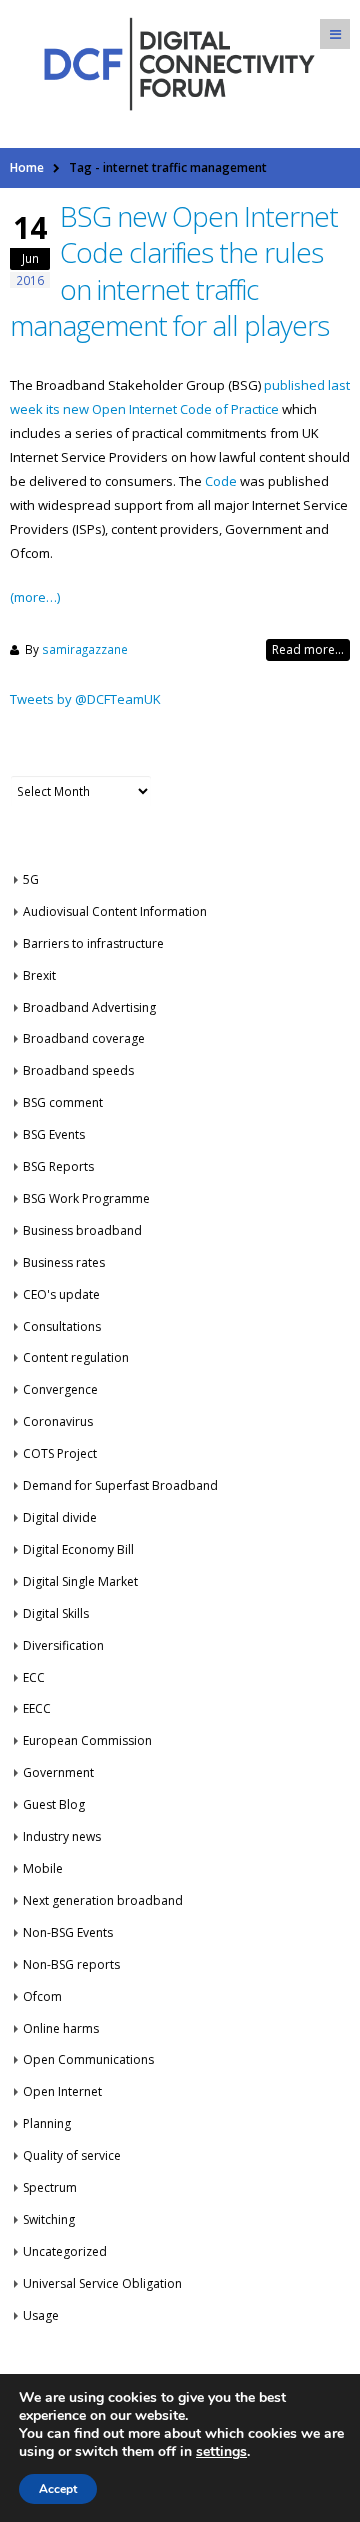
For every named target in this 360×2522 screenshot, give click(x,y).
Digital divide (60, 1517)
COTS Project (60, 1453)
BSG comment (63, 1102)
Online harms (61, 2028)
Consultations (62, 1326)
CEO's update (61, 1294)
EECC (37, 1708)
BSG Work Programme (86, 1198)
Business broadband (82, 1230)
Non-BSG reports (71, 1964)
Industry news (62, 1836)
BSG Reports (58, 1166)
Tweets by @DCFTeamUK (85, 699)
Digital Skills (56, 1613)
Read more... (308, 649)
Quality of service (72, 2155)
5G (31, 879)
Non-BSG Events (68, 1932)
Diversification (63, 1645)
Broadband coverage (84, 1038)
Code (221, 481)
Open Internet (62, 2091)
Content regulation (76, 1357)
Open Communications (88, 2059)
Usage (41, 2315)
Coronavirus (58, 1421)
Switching (49, 2219)
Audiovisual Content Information (115, 911)
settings (221, 2452)
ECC (34, 1677)
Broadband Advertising (89, 1007)
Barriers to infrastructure (93, 943)
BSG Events (54, 1134)
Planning (47, 2123)
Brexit (39, 975)
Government (58, 1772)
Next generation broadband (103, 1900)
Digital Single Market (80, 1581)
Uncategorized (65, 2251)
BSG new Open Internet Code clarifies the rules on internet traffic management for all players (174, 270)
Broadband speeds (78, 1070)
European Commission (87, 1740)
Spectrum (50, 2187)
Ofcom (42, 1996)
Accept (58, 2489)
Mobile (43, 1868)
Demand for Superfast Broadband (120, 1485)
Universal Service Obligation (102, 2283)
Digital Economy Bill (78, 1549)
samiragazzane (85, 649)
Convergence (60, 1389)
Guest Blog (54, 1804)
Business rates (64, 1262)
